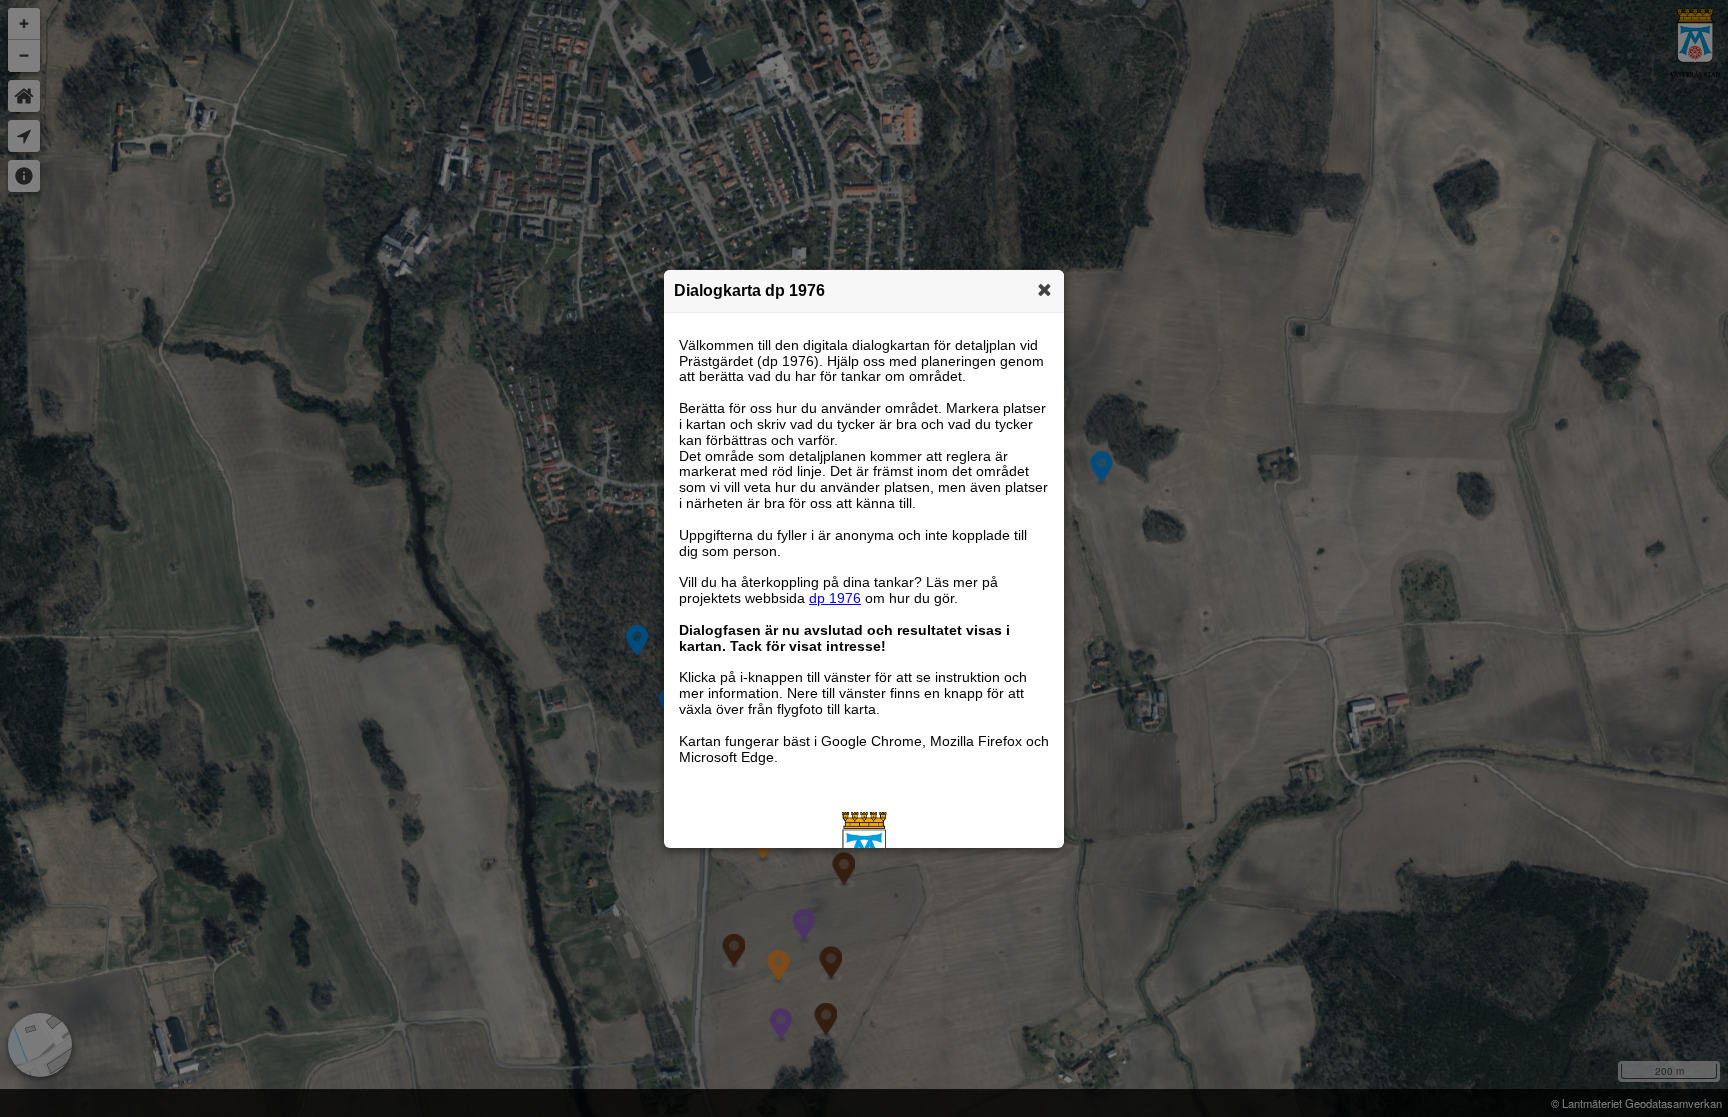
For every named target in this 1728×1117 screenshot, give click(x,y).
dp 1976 (835, 598)
